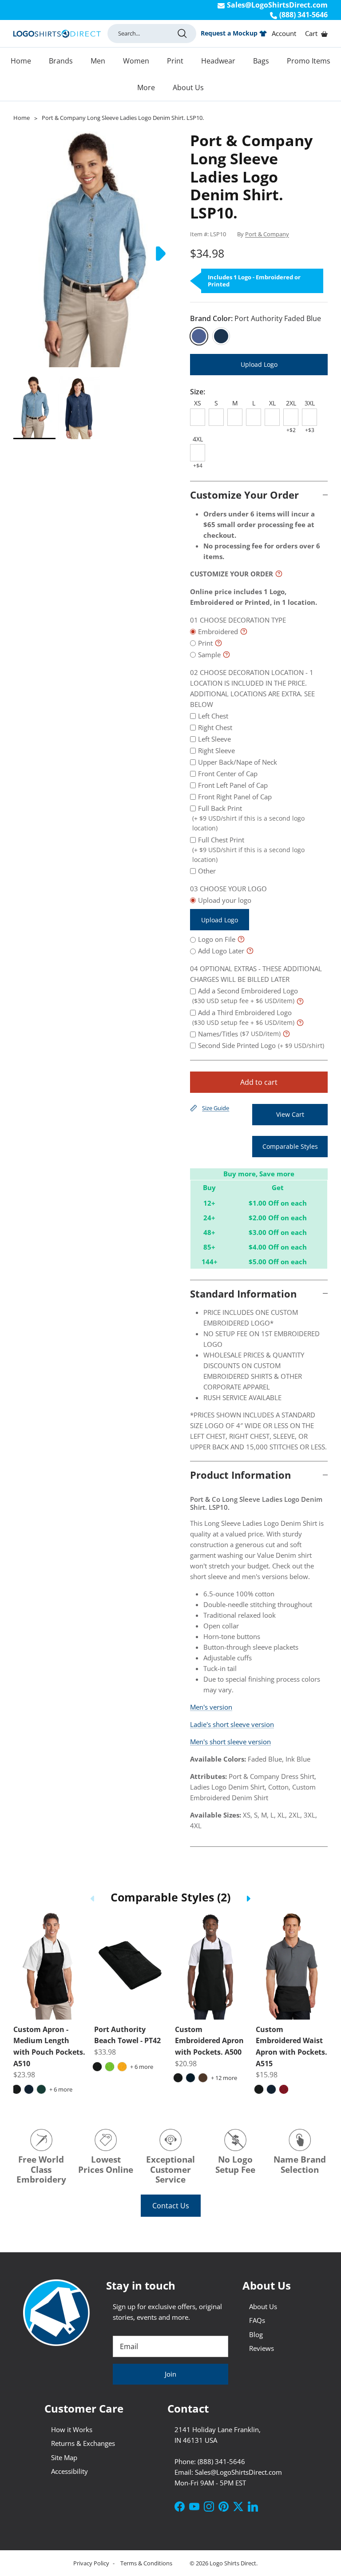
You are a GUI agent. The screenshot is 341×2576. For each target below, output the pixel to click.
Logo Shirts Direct (233, 2563)
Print (175, 61)
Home (21, 61)
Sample (209, 655)
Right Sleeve (216, 750)
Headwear (218, 61)
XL (272, 403)
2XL (291, 403)
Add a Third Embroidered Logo (243, 1017)
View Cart (290, 1114)
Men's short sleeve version (230, 1742)
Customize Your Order (244, 495)
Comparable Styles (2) (170, 1897)
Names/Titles (239, 1034)
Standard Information (243, 1294)
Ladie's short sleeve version (232, 1724)
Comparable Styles (290, 1146)
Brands (61, 61)
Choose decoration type (243, 620)
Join (170, 2374)
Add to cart (259, 1082)
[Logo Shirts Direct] (57, 34)
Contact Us (171, 2206)
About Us (188, 87)
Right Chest (215, 727)
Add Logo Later (221, 951)
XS (198, 403)
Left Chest (213, 716)
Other (207, 871)
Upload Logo (259, 364)
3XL (310, 403)
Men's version (211, 1707)
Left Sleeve (214, 739)
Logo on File (217, 939)
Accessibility (69, 2471)
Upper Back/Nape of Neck (238, 762)
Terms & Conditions (146, 2563)
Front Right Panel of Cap (235, 797)
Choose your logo (233, 889)
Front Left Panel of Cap (233, 785)
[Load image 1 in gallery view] (92, 249)
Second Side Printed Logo (261, 1045)
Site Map (64, 2457)
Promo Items (309, 61)
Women (136, 61)
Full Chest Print (248, 849)
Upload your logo (225, 910)
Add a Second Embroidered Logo (245, 996)
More (146, 87)
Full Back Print (248, 818)
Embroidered (218, 631)
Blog (256, 2334)
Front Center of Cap (228, 774)
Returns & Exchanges (83, 2443)
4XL (198, 439)
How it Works (72, 2429)
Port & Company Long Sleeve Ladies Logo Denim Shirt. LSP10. (123, 118)
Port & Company (267, 234)
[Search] (182, 33)
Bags (261, 61)
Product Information (240, 1475)
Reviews (262, 2348)
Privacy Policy (92, 2563)
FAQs (257, 2320)
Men (98, 61)
